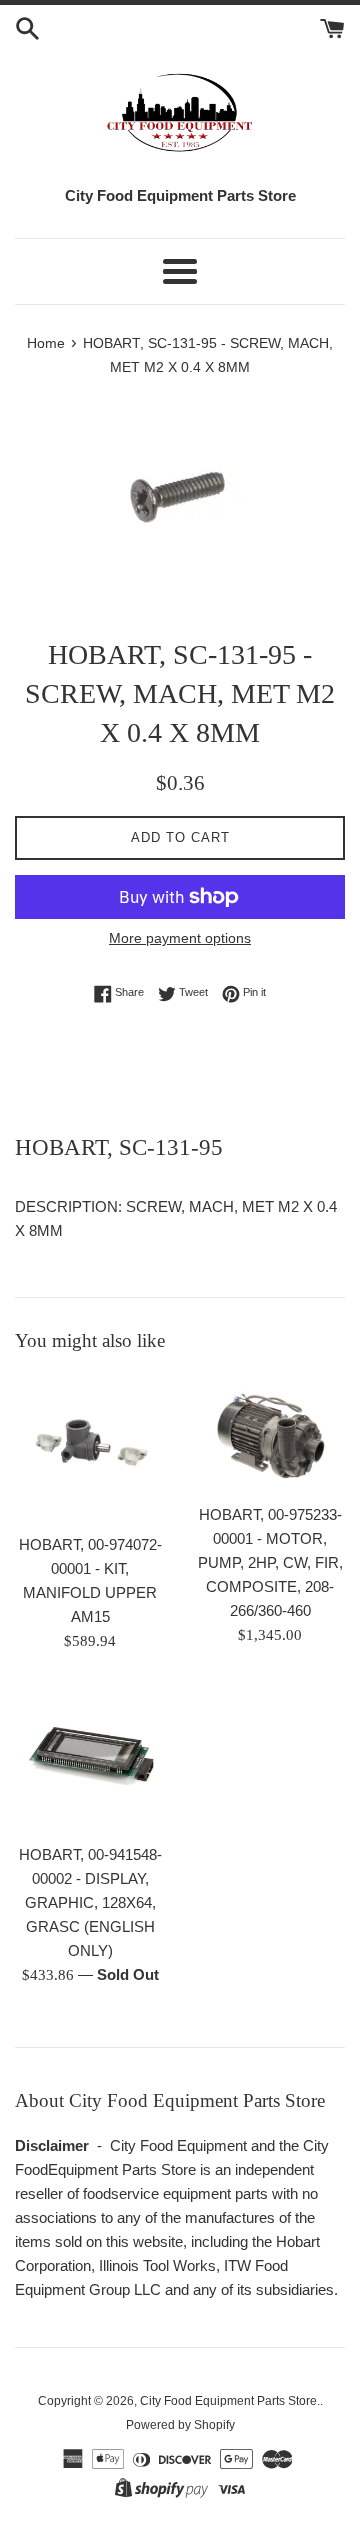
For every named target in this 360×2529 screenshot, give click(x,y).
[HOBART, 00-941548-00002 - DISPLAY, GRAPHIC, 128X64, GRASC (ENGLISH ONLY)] (90, 1758)
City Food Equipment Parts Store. (230, 2401)
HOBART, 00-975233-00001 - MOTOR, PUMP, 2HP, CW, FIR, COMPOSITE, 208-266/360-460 (270, 1562)
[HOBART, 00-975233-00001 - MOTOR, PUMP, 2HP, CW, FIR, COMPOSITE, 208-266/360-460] (270, 1433)
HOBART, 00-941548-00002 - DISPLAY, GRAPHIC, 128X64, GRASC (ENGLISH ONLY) (90, 1902)
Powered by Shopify (180, 2425)
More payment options (180, 938)
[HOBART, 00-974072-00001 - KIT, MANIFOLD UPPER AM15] (90, 1448)
